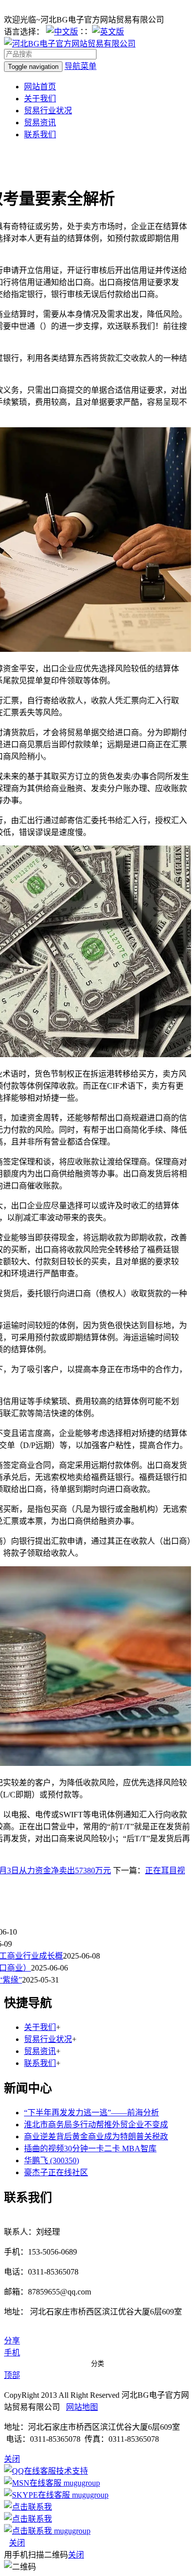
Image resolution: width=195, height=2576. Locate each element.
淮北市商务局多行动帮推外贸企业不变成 (96, 2125)
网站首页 (40, 87)
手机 (12, 2353)
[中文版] (62, 32)
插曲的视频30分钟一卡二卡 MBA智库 (90, 2148)
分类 (97, 2364)
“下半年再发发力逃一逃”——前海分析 (91, 2113)
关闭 (17, 2543)
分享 (12, 2341)
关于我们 (40, 99)
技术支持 (72, 2471)
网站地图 (82, 2407)
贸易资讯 (40, 123)
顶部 (12, 2375)
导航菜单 (80, 66)
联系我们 (40, 135)
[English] (108, 32)
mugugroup (81, 2483)
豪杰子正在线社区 (56, 2172)
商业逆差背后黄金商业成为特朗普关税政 (96, 2137)
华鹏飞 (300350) (51, 2160)
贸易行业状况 (48, 111)
